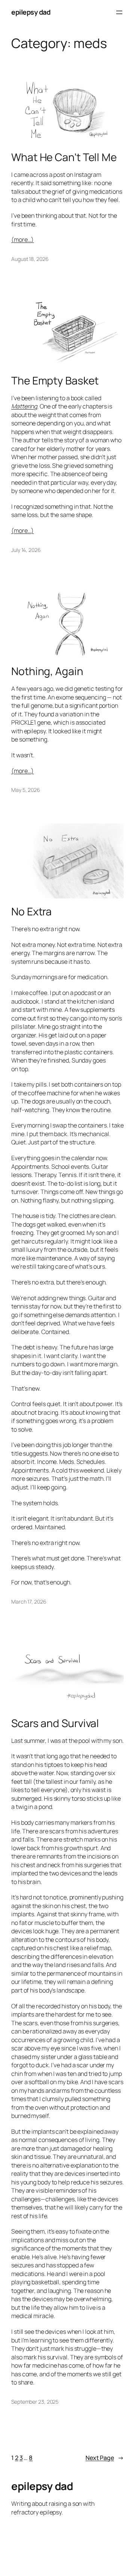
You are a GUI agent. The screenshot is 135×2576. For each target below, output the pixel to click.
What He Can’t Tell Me (64, 157)
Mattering (24, 406)
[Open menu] (119, 12)
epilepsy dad (31, 12)
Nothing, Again (47, 671)
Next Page (105, 2458)
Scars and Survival (55, 1723)
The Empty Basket (55, 381)
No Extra (31, 912)
